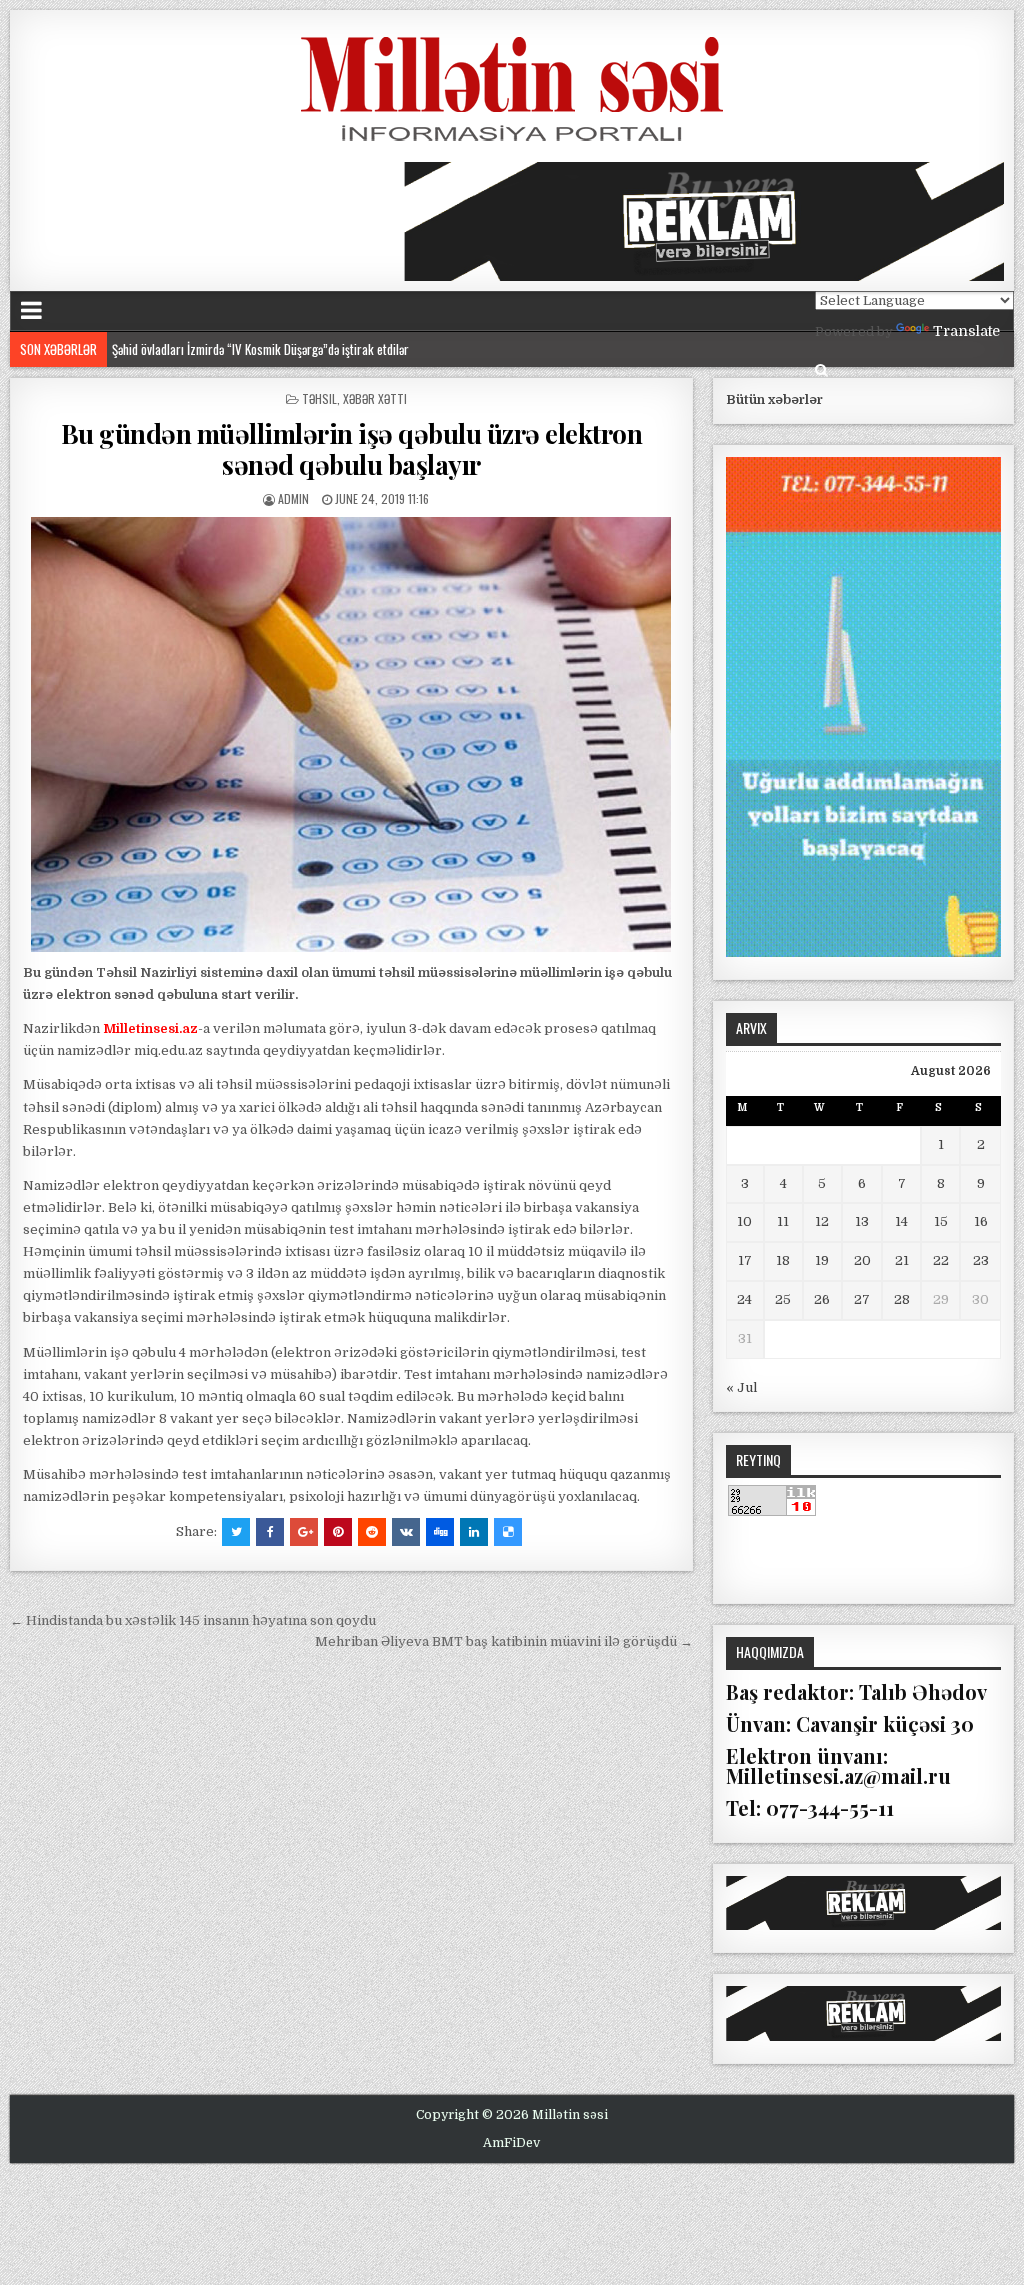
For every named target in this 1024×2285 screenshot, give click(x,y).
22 (941, 1260)
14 (901, 1221)
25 (783, 1299)
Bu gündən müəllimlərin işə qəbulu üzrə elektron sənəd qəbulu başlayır (352, 449)
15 (941, 1221)
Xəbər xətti (375, 398)
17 (745, 1260)
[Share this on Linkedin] (474, 1532)
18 (783, 1260)
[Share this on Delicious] (508, 1532)
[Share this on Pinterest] (338, 1532)
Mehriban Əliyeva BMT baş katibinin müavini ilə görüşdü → (504, 1641)
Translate (966, 331)
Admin (293, 498)
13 (862, 1221)
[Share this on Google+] (304, 1532)
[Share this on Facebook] (270, 1532)
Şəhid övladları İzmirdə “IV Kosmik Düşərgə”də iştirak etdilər (265, 349)
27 (862, 1299)
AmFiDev (511, 2143)
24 (744, 1299)
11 (783, 1221)
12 (822, 1221)
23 (981, 1260)
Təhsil (319, 398)
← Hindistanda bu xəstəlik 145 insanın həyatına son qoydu (193, 1620)
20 (862, 1260)
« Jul (741, 1387)
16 (981, 1221)
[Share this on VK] (406, 1532)
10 (744, 1221)
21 (902, 1260)
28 (902, 1299)
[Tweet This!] (236, 1532)
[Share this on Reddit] (372, 1532)
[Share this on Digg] (440, 1532)
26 (822, 1299)
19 (822, 1260)
